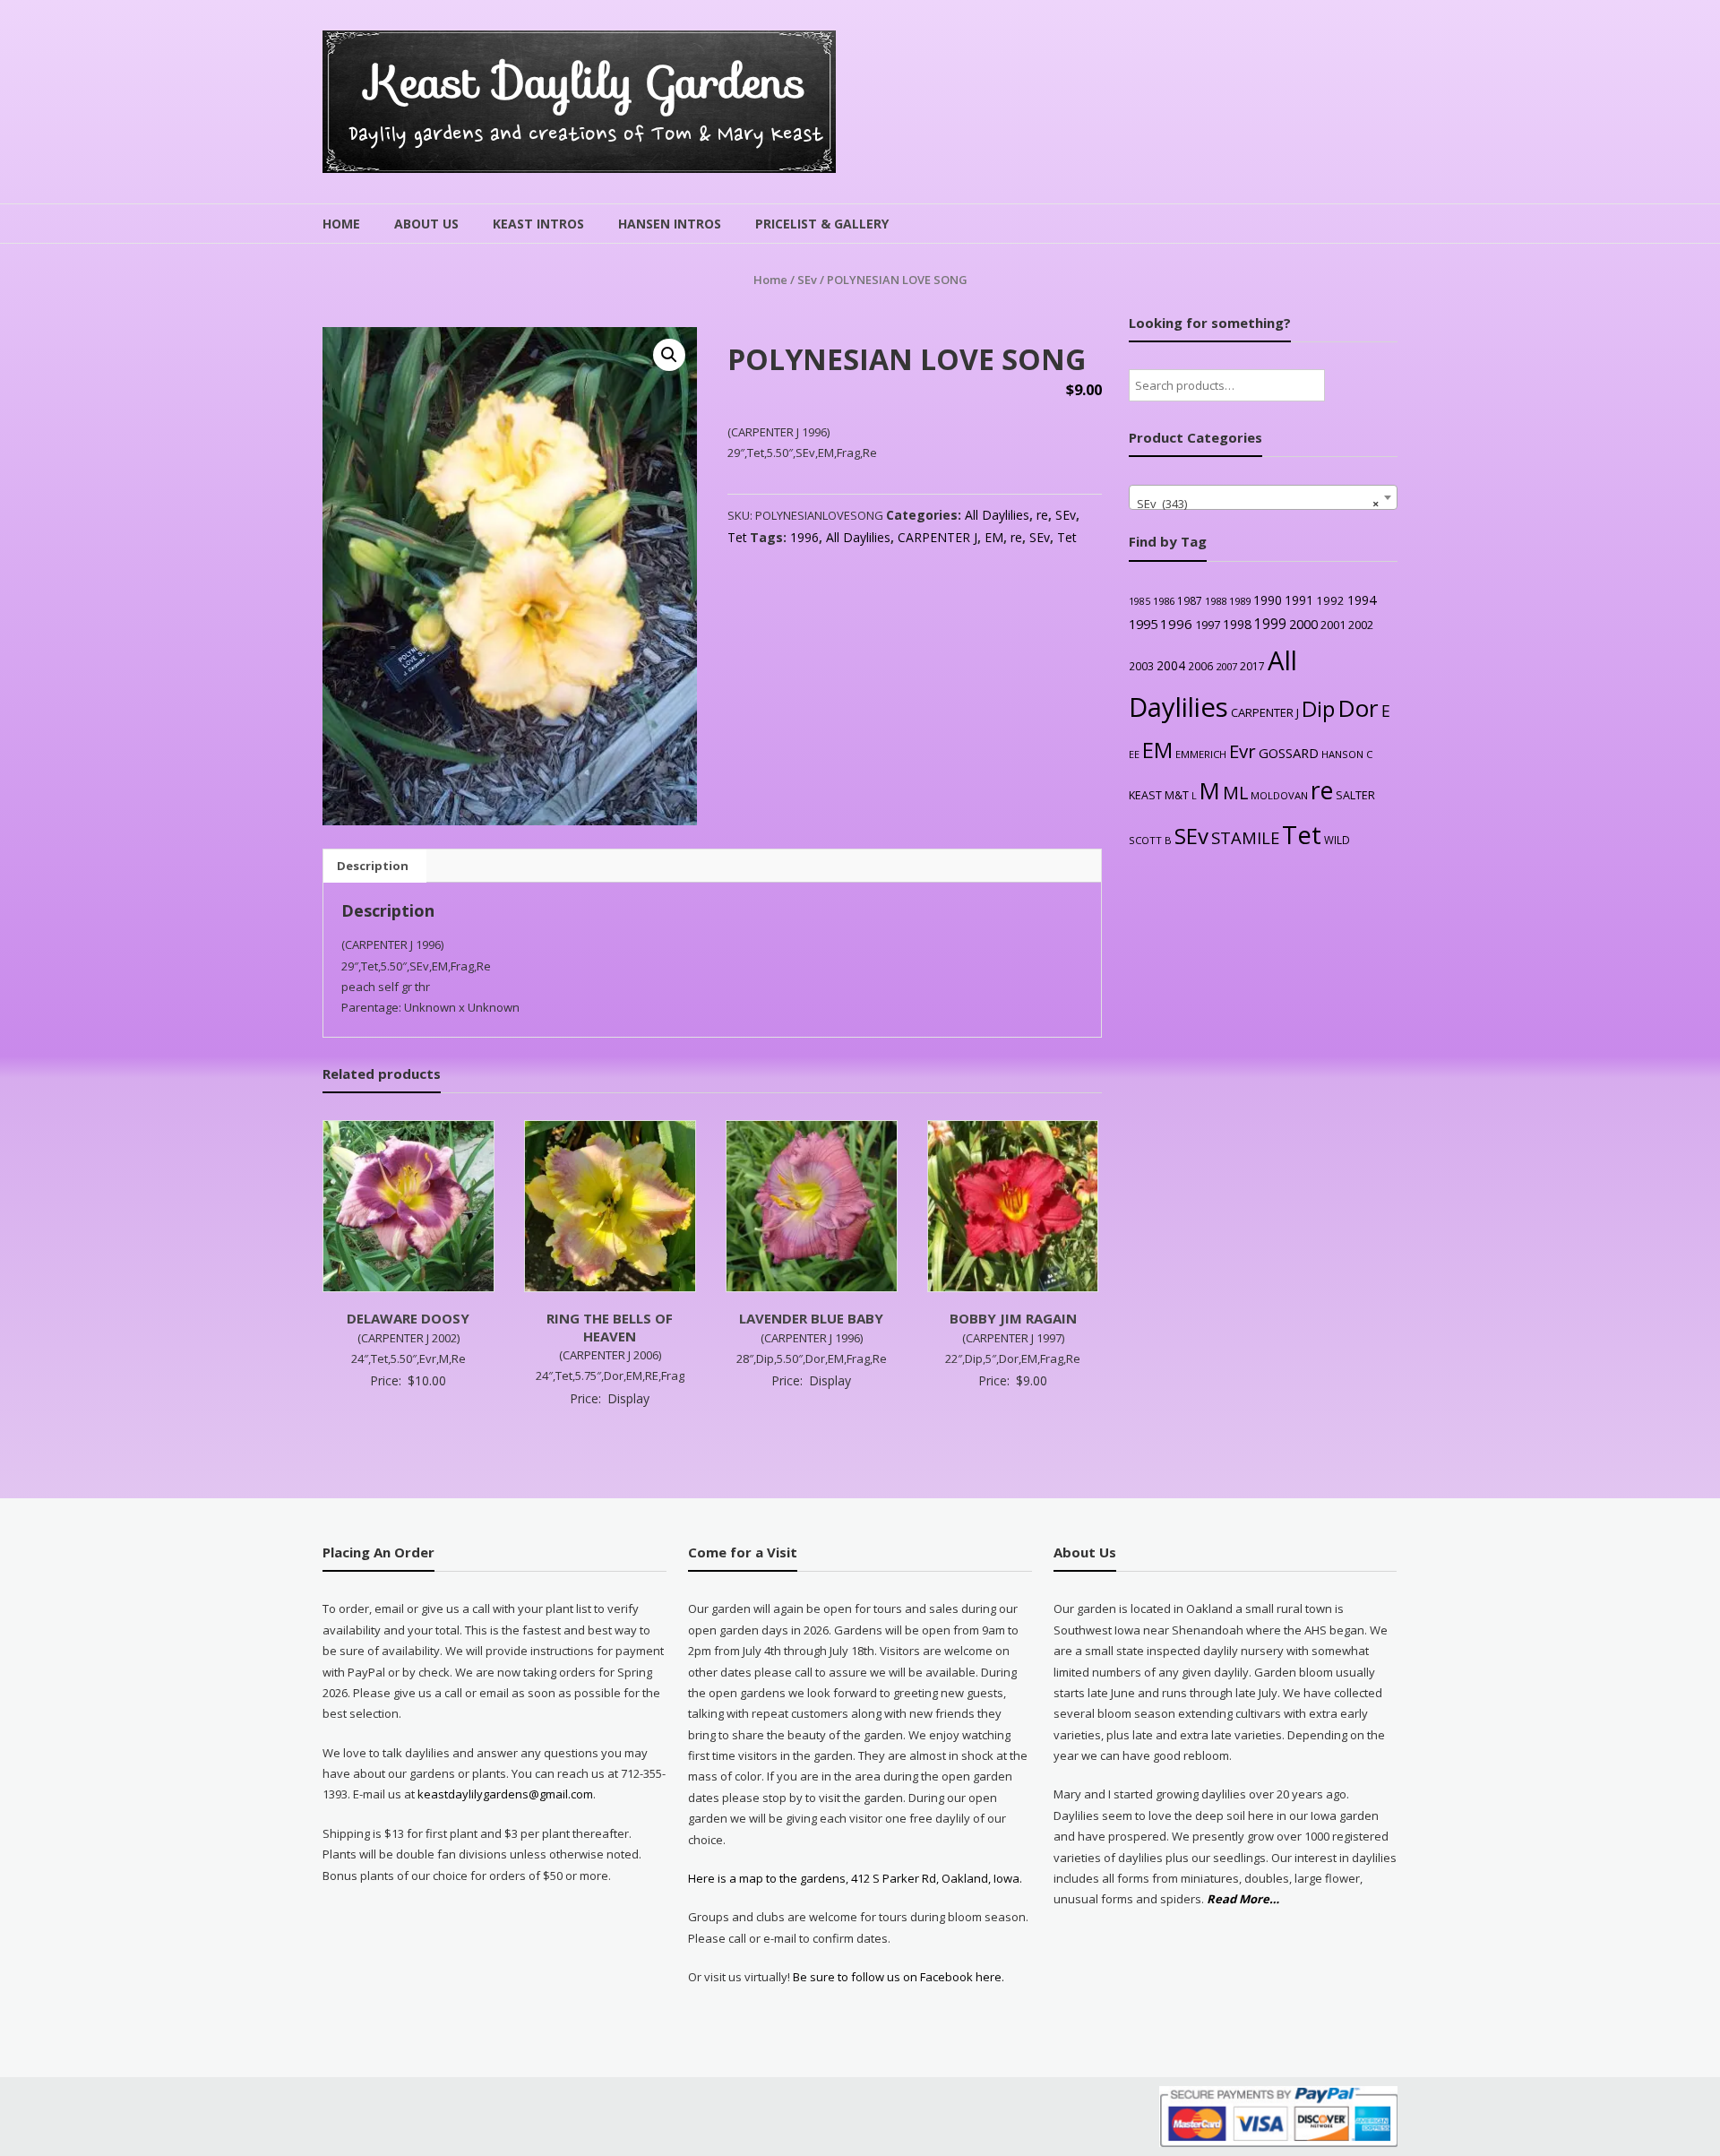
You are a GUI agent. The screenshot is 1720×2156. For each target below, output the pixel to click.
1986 (1164, 601)
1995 (1143, 624)
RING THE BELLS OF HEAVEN (610, 1327)
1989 (1240, 601)
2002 (1361, 625)
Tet (737, 537)
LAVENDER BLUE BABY (811, 1318)
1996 (804, 537)
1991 (1299, 600)
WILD (1337, 840)
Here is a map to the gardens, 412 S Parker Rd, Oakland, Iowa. (855, 1878)
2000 (1303, 624)
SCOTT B (1150, 840)
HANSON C (1347, 754)
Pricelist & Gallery (822, 224)
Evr (1243, 751)
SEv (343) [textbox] (1258, 504)
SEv (807, 280)
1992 (1330, 600)
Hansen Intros (670, 224)
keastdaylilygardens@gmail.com (505, 1794)
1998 (1237, 624)
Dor (1358, 708)
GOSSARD (1289, 753)
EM (994, 537)
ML (1235, 793)
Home (341, 224)
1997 (1208, 625)
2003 (1141, 666)
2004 (1171, 665)
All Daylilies (997, 515)
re (1042, 515)
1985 (1139, 601)
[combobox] (1263, 497)
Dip (1318, 708)
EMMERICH (1201, 754)
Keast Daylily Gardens (586, 82)
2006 (1200, 666)
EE (1134, 754)
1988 (1216, 601)
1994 (1362, 600)
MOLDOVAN (1279, 795)
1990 (1268, 600)
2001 (1333, 625)
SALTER (1355, 795)
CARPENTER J (937, 537)
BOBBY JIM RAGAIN (1013, 1318)
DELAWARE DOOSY (408, 1318)
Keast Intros (538, 224)
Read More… (1243, 1900)
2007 (1226, 666)
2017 (1252, 666)
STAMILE (1245, 837)
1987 (1190, 600)
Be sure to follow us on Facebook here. (897, 1977)
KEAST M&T (1159, 795)
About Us (426, 224)
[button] (669, 355)
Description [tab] (373, 866)
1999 (1270, 624)
